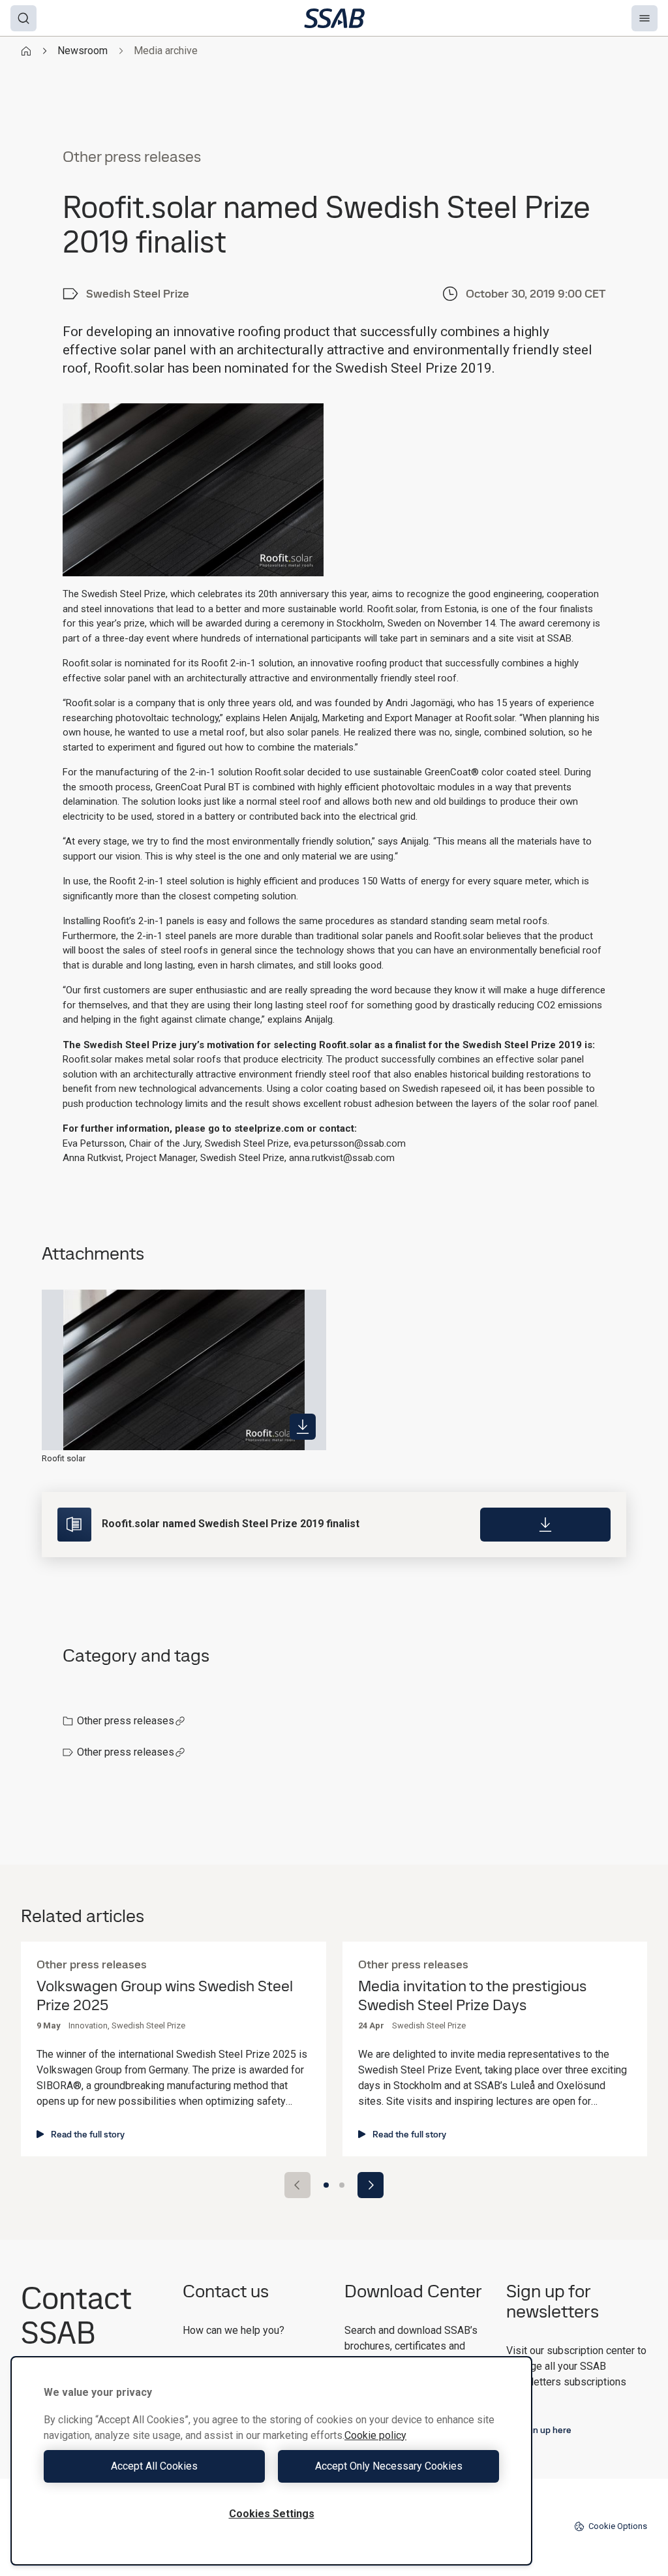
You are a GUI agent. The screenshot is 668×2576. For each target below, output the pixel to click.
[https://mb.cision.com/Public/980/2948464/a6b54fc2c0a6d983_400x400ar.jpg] (303, 1427)
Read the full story (88, 2134)
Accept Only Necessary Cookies (389, 2466)
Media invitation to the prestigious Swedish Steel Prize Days (472, 1996)
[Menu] (645, 18)
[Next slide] (371, 2185)
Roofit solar (64, 1458)
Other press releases (126, 1721)
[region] (271, 2461)
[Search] (23, 18)
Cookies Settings (272, 2514)
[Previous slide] (297, 2185)
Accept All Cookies (154, 2466)
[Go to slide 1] (326, 2185)
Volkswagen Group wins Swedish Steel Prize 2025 (165, 1996)
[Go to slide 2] (342, 2185)
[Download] (545, 1525)
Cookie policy (375, 2435)
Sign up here (546, 2430)
